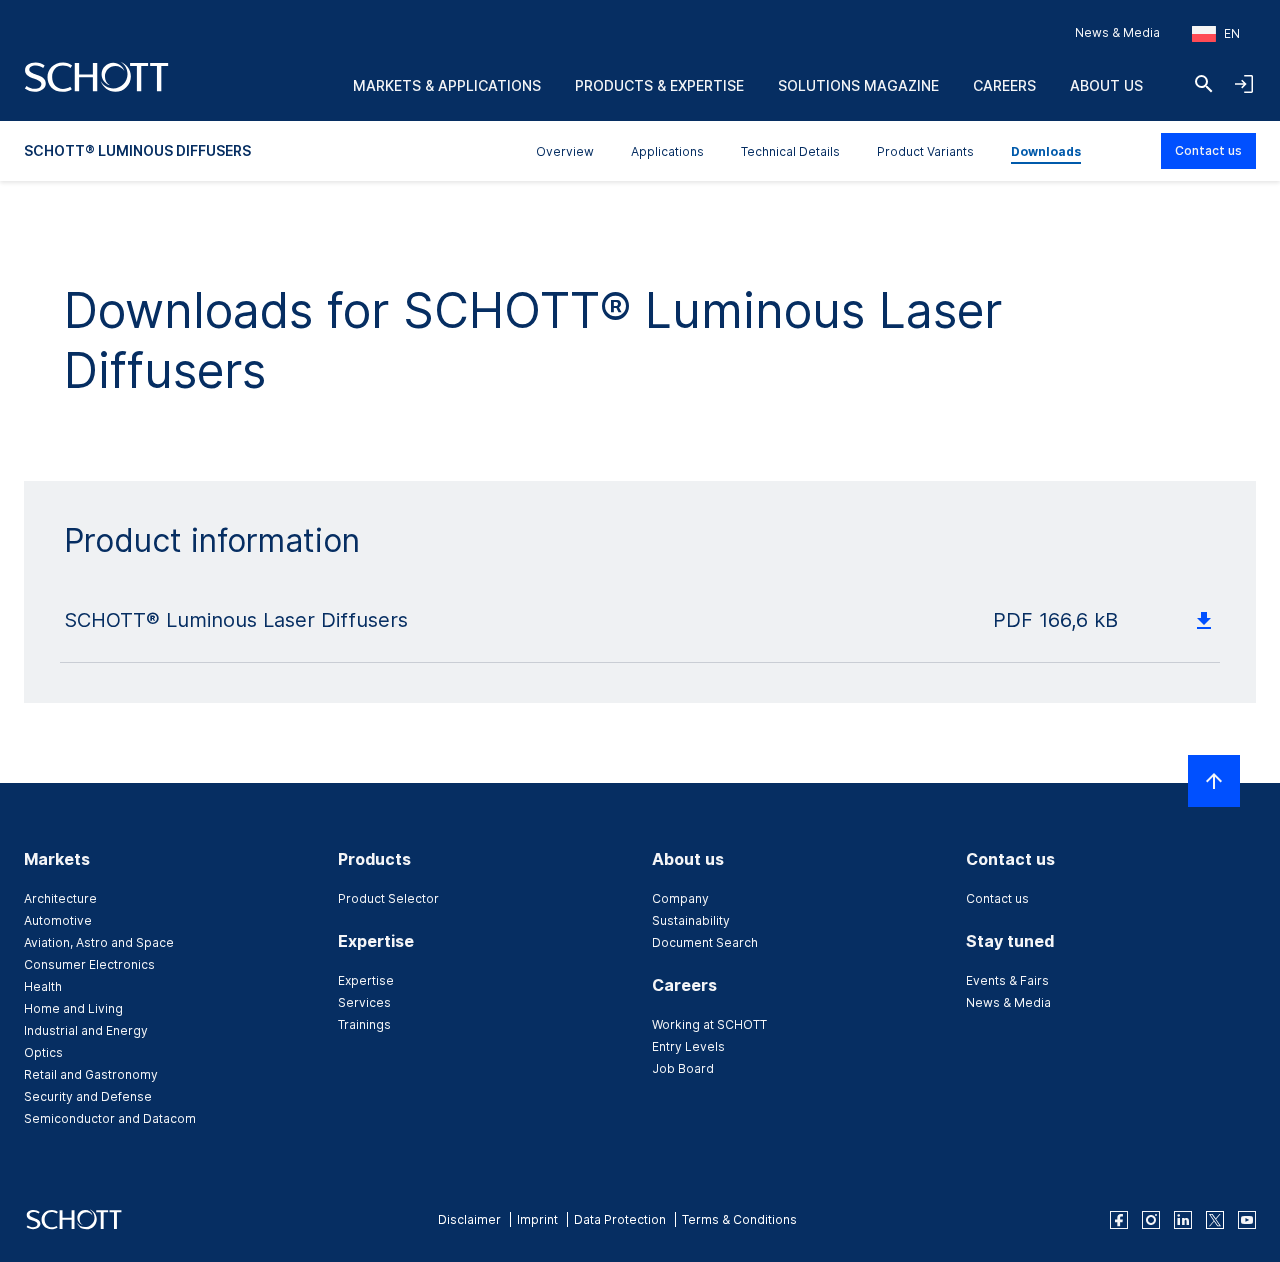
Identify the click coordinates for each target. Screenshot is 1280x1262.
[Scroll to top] (1214, 781)
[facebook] (1119, 1220)
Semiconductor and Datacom (110, 1118)
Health (43, 986)
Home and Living (73, 1008)
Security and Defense (88, 1096)
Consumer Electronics (89, 964)
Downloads (1046, 151)
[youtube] (1247, 1220)
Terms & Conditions (739, 1219)
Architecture (60, 898)
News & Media (1117, 32)
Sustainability (691, 920)
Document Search (705, 942)
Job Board (683, 1068)
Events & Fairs (1007, 980)
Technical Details (790, 151)
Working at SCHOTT (709, 1024)
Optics (43, 1052)
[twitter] (1215, 1220)
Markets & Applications (447, 85)
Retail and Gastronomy (91, 1074)
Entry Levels (688, 1046)
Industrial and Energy (86, 1030)
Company (680, 898)
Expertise (366, 980)
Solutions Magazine (858, 85)
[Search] (1204, 84)
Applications (667, 151)
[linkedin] (1183, 1220)
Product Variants (925, 151)
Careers (1004, 85)
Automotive (58, 920)
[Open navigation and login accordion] (1244, 84)
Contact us (1208, 150)
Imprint (537, 1219)
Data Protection (620, 1219)
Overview (565, 151)
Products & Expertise (659, 85)
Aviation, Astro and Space (99, 942)
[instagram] (1151, 1220)
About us (1106, 85)
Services (364, 1002)
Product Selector (388, 898)
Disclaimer (469, 1219)
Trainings (364, 1024)
